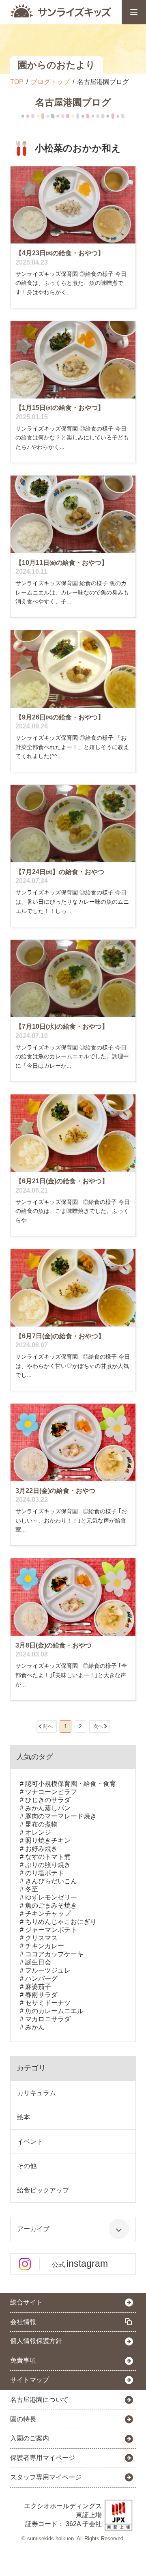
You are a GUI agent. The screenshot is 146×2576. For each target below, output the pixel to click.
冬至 (32, 1889)
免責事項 (23, 2360)
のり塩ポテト (45, 1873)
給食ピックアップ (43, 2190)
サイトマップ (30, 2380)
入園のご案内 (30, 2438)
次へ (98, 1726)
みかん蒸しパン (48, 1808)
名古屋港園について (39, 2400)
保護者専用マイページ (43, 2458)
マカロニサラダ (48, 2019)
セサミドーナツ (48, 2003)
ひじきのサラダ (48, 1800)
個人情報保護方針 (36, 2341)
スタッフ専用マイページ (46, 2477)
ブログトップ (50, 82)
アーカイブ (33, 2229)
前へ (48, 1726)
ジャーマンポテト (51, 1930)
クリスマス (41, 1938)
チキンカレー (45, 1946)
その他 (27, 2166)
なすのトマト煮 (48, 1857)
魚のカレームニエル (54, 2011)
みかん (35, 2027)
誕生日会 (38, 1962)
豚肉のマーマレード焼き (61, 1816)
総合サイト (26, 2302)
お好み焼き (41, 1849)
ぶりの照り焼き (48, 1865)
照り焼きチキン (48, 1840)
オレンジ (38, 1832)
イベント (30, 2142)
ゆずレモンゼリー (51, 1897)
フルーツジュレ (48, 1970)
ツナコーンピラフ (51, 1792)
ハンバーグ (41, 1978)
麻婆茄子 (38, 1987)
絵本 (24, 2117)
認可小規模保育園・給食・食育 (71, 1784)
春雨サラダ (41, 1995)
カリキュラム (36, 2093)
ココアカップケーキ (54, 1954)
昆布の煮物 (41, 1824)
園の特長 (23, 2419)
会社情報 (23, 2322)
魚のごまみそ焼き (51, 1905)
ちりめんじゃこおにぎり (61, 1922)
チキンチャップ (48, 1914)
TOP (17, 82)
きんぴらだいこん (51, 1881)
